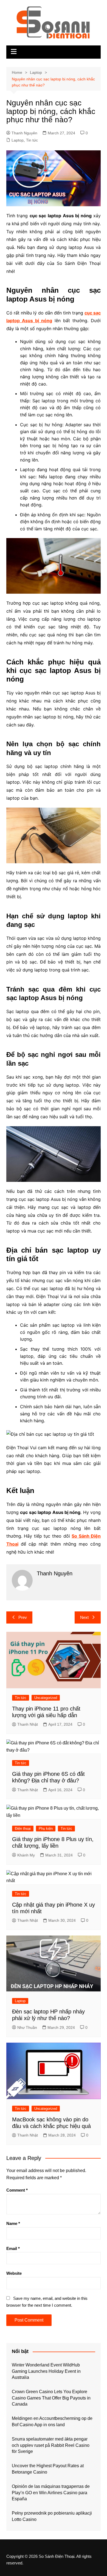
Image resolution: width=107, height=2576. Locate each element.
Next (84, 1617)
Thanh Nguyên (24, 133)
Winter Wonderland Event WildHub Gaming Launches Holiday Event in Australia (46, 2371)
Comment (17, 2190)
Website (14, 2273)
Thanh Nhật (28, 1724)
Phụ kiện (46, 1829)
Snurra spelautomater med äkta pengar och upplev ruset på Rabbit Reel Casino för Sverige (51, 2445)
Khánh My (26, 1855)
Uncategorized (46, 1698)
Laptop (18, 140)
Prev (23, 1617)
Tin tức (32, 140)
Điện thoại (23, 1829)
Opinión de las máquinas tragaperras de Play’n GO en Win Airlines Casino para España (51, 2493)
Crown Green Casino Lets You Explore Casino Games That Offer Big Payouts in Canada (51, 2398)
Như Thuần (27, 2027)
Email (13, 2248)
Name (13, 2223)
